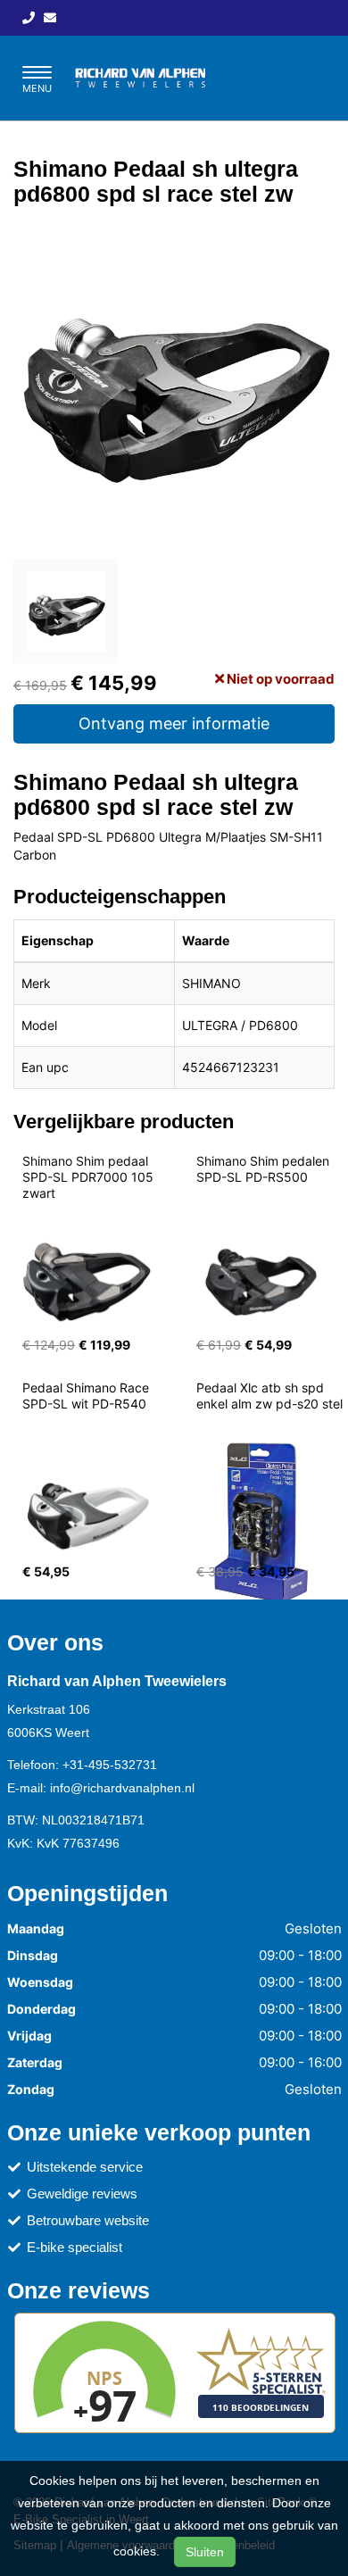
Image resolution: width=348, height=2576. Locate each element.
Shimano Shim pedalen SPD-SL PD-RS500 (265, 1169)
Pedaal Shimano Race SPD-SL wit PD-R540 (87, 1396)
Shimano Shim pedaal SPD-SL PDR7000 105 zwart (90, 1177)
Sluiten (205, 2552)
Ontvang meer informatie (174, 723)
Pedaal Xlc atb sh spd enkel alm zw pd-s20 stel (269, 1396)
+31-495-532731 (110, 1765)
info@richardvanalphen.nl (122, 1788)
